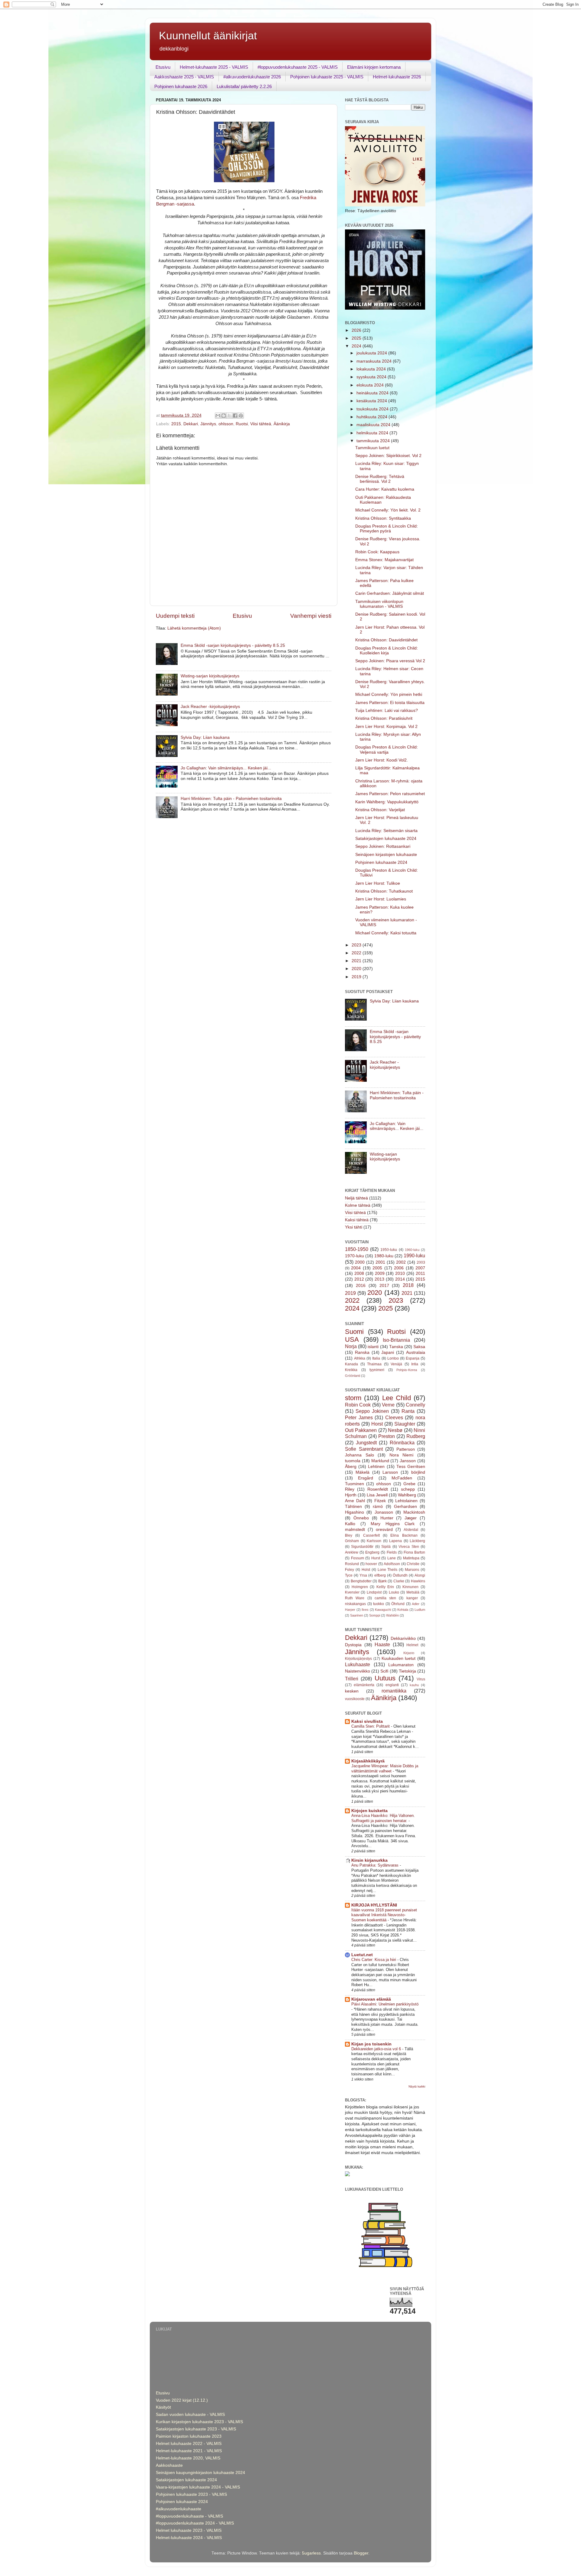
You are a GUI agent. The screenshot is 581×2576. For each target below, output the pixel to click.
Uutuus (385, 1678)
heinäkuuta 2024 (373, 393)
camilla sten (385, 1598)
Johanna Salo (359, 1455)
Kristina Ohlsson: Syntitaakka (383, 518)
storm (353, 1398)
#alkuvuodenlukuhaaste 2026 (252, 77)
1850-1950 (357, 1249)
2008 (359, 1273)
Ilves (365, 1610)
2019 (357, 977)
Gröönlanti (353, 1376)
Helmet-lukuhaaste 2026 (397, 77)
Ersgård (366, 1478)
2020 (357, 969)
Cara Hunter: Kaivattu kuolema (385, 489)
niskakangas (355, 1604)
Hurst (376, 1558)
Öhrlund (398, 1604)
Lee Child (397, 1398)
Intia (415, 1364)
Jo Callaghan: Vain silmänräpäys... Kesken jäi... (226, 768)
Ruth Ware (355, 1598)
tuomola (353, 1461)
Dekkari (191, 424)
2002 (401, 1262)
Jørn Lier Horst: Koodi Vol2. (382, 760)
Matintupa (411, 1558)
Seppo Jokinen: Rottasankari (383, 846)
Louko (394, 1592)
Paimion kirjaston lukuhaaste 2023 (189, 2436)
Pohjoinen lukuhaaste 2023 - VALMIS (191, 2494)
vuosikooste (355, 1699)
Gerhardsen (405, 1507)
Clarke (399, 1581)
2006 (399, 1268)
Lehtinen (376, 1467)
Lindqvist (374, 1592)
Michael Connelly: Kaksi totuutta (386, 933)
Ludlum (420, 1610)
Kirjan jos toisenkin (371, 2044)
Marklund (380, 1461)
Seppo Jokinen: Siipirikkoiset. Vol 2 (388, 456)
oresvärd (384, 1530)
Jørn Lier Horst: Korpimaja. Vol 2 (386, 727)
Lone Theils (388, 1570)
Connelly (415, 1405)
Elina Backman (404, 1535)
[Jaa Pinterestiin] (241, 416)
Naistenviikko (358, 1671)
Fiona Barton (414, 1552)
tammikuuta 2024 (374, 441)
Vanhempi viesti (311, 616)
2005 (377, 1268)
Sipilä (386, 1547)
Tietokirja (407, 1671)
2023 (357, 945)
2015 (176, 424)
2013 (379, 1279)
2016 (361, 1286)
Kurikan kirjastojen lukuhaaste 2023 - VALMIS (199, 2422)
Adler (416, 1604)
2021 (357, 961)
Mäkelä (363, 1472)
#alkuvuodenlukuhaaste (179, 2509)
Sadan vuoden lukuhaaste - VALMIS (190, 2415)
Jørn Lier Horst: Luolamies (381, 899)
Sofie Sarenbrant (364, 1449)
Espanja (413, 1358)
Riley (350, 1489)
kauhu (414, 1685)
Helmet (412, 1645)
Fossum (358, 1558)
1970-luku (355, 1256)
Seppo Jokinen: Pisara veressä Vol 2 (390, 661)
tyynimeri (377, 1370)
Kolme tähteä (358, 1205)
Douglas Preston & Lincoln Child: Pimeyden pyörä (387, 529)
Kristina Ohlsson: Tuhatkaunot (384, 891)
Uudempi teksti (175, 616)
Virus (421, 1679)
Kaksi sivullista (367, 1721)
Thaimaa (374, 1364)
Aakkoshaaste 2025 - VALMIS (184, 77)
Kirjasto (409, 1653)
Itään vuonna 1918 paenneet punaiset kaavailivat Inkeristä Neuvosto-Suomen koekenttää (384, 1915)
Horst (377, 1424)
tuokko (379, 1604)
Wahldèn (392, 1615)
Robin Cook (358, 1405)
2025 (357, 338)
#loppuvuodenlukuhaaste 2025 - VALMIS (298, 67)
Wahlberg (407, 1495)
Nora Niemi (402, 1455)
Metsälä (413, 1592)
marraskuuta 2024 (375, 361)
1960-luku (412, 1250)
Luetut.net (362, 1955)
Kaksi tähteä (357, 1220)
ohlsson (226, 424)
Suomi (354, 1332)
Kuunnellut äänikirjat (208, 36)
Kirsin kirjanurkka (369, 1860)
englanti (392, 1685)
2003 (421, 1262)
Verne (388, 1405)
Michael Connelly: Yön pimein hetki (389, 694)
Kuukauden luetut (399, 1658)
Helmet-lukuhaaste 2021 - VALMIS (189, 2451)
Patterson (406, 1449)
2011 (420, 1273)
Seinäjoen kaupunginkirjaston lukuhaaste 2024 (200, 2473)
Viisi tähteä (261, 424)
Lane (392, 1558)
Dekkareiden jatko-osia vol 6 (377, 2049)
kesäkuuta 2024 (372, 401)
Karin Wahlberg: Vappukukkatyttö (387, 802)
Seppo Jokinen (372, 1411)
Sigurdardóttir (362, 1547)
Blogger (361, 2553)
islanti (373, 1347)
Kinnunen (410, 1587)
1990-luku (414, 1255)
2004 (356, 1268)
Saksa (419, 1347)
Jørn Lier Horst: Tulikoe (378, 883)
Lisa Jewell (377, 1495)
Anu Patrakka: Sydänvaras (376, 1865)
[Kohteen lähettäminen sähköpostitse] (218, 416)
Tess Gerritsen (411, 1467)
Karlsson (374, 1541)
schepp (408, 1489)
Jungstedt (366, 1443)
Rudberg (416, 1436)
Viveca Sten (409, 1547)
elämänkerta (364, 1685)
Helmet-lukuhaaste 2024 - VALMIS (189, 2538)
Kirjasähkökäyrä (368, 1761)
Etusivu (163, 67)
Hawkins (418, 1581)
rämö (378, 1507)
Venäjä (396, 1364)
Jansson (408, 1461)
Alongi (420, 1575)
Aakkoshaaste (169, 2465)
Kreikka (351, 1370)
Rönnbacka (402, 1443)
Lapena (396, 1541)
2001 (380, 1262)
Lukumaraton (401, 1665)
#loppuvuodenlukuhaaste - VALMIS (189, 2516)
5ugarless (311, 2553)
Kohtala (403, 1610)
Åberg (351, 1467)
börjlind (418, 1472)
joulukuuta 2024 (372, 353)
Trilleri (352, 1679)
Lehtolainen (406, 1501)
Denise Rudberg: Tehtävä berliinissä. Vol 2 (380, 479)
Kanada (351, 1364)
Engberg (372, 1552)
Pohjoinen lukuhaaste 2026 (181, 86)
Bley (349, 1535)
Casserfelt (371, 1535)
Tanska (396, 1347)
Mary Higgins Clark (393, 1524)
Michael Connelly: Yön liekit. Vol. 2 (388, 510)
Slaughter (405, 1424)
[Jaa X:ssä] (229, 416)
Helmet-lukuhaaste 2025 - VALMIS (214, 67)
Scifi (384, 1671)
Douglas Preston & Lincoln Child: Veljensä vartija (387, 750)
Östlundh (400, 1575)
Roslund (352, 1564)
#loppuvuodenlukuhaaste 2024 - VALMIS (195, 2523)
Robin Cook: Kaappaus (377, 552)
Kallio (350, 1524)
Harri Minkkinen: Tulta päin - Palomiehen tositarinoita (231, 799)
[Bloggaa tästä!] (224, 416)
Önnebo (361, 1518)
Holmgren (360, 1587)
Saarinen (357, 1615)
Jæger (411, 1518)
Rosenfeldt (378, 1489)
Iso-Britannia (396, 1340)
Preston (387, 1436)
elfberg (380, 1575)
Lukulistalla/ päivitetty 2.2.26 (244, 86)
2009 (380, 1273)
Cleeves (394, 1417)
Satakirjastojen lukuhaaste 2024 (386, 839)
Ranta (408, 1411)
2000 (360, 1262)
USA (352, 1339)
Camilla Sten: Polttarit (371, 1726)
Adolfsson (392, 1564)
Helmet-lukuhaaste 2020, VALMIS (188, 2458)
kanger (412, 1598)
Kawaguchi (383, 1610)
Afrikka (360, 1358)
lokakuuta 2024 (372, 369)
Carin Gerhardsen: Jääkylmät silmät (390, 593)
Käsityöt (163, 2407)
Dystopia (353, 1645)
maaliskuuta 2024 (374, 425)
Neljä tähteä (356, 1198)
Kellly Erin (385, 1587)
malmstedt (355, 1530)
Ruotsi (242, 424)
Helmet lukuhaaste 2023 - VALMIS (189, 2530)
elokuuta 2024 (371, 385)
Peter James (359, 1417)
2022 (357, 953)
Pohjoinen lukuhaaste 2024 (381, 862)
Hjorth (351, 1495)
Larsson (390, 1472)
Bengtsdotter (361, 1581)
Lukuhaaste (358, 1664)
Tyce (349, 1575)
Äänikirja (282, 424)
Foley (350, 1570)
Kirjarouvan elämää (371, 1999)
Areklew (352, 1552)
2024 (357, 346)
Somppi (375, 1615)
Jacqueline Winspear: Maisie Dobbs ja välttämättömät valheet (385, 1768)
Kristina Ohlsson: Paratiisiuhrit (384, 718)
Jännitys (208, 424)
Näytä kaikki (417, 2086)
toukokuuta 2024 (373, 409)
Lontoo (393, 1358)
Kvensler (352, 1592)
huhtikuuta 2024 (373, 417)
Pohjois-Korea (407, 1370)
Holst (366, 1570)
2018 (408, 1285)
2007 (420, 1268)
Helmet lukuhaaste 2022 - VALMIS (189, 2444)
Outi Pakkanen (361, 1430)
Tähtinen (353, 1507)
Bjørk (382, 1581)
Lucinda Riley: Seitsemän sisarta (386, 831)
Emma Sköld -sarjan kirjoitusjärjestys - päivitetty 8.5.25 (233, 645)
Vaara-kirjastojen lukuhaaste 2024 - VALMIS (198, 2487)
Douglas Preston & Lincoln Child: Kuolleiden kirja (387, 651)
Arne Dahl (355, 1501)
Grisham (352, 1541)
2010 (400, 1273)
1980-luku (384, 1256)
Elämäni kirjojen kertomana (374, 67)
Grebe (409, 1484)
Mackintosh (414, 1512)
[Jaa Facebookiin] (235, 416)
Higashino (355, 1512)
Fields (392, 1552)
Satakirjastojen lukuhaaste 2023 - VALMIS (196, 2429)
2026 (357, 330)
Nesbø (395, 1430)
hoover (371, 1564)
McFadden (402, 1478)
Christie (413, 1564)
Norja (351, 1346)
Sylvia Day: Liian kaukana (205, 737)
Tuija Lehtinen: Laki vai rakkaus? (387, 711)
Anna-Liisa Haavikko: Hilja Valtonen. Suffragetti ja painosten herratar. (383, 1818)
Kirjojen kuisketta (369, 1811)
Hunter (387, 1518)
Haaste (382, 1644)
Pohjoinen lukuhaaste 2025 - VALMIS (327, 77)
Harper (350, 1610)
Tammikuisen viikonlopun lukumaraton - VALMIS (379, 604)
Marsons (412, 1570)
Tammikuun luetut (372, 448)
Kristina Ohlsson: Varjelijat (380, 810)
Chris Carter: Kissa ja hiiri (374, 1960)
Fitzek (380, 1501)
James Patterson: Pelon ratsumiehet (390, 794)
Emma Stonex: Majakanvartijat (384, 560)
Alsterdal (411, 1530)
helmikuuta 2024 (373, 433)
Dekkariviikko (403, 1638)
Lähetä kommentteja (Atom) (194, 628)
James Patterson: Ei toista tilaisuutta (390, 703)
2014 (400, 1279)
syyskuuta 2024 (372, 377)
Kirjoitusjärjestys (358, 1659)
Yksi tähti (354, 1227)
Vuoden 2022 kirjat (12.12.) (182, 2400)
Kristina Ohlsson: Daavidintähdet (386, 640)
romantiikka (394, 1691)
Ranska (362, 1352)
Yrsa (363, 1575)
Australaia (416, 1352)
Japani (388, 1352)
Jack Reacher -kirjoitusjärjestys (210, 707)
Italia (376, 1358)
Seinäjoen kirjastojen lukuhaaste (386, 855)
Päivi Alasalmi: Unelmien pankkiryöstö (385, 2004)
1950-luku (389, 1250)
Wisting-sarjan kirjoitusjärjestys (210, 676)
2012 (359, 1279)
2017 (384, 1286)
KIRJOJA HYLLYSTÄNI (374, 1905)
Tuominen (355, 1484)
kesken (352, 1691)
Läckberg (417, 1541)
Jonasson (384, 1512)
